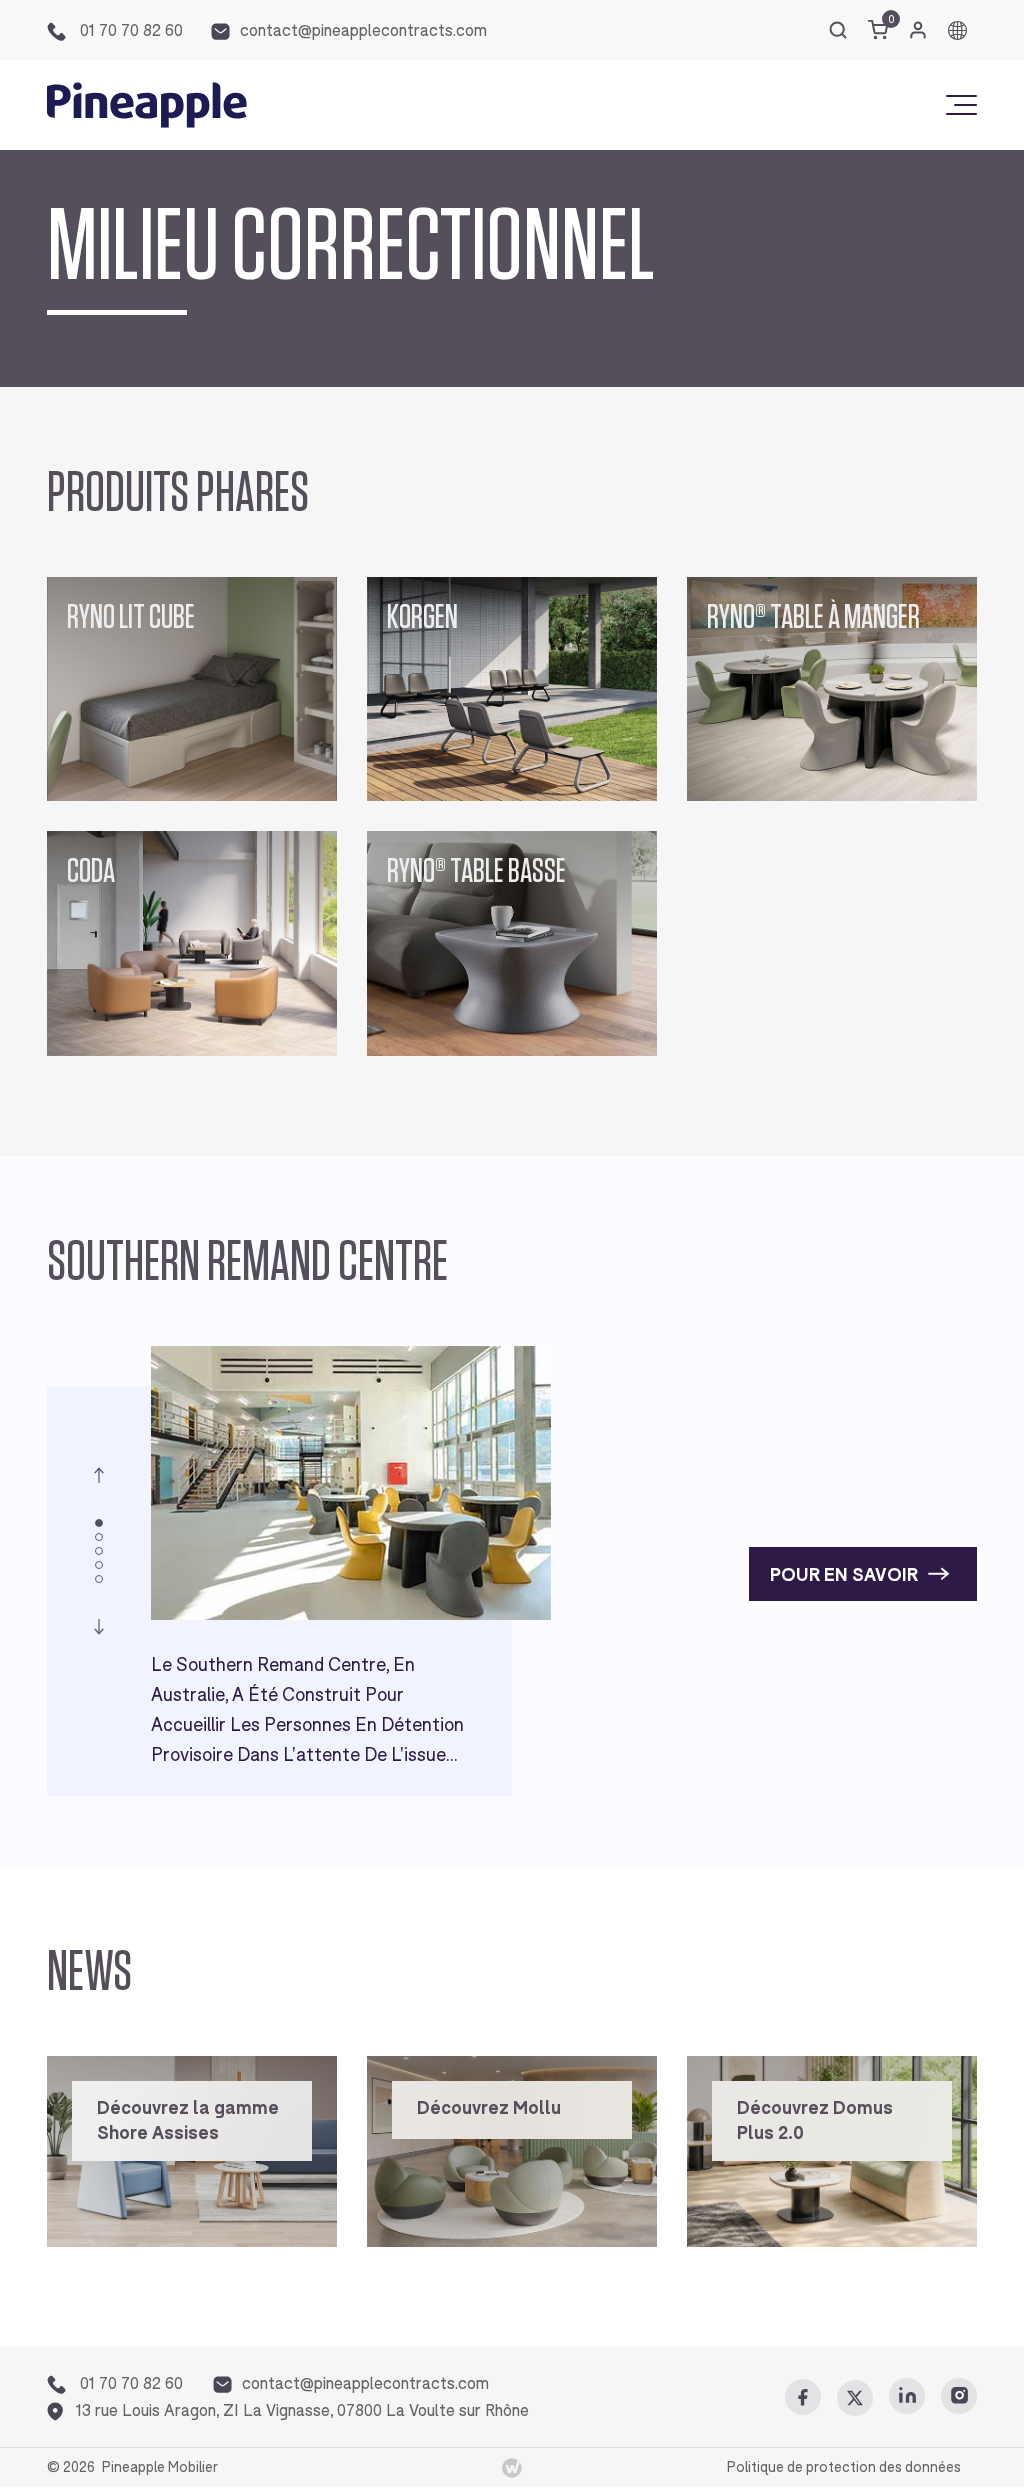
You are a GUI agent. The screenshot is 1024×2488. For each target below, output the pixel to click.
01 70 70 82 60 (129, 30)
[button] (99, 1475)
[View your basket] (878, 30)
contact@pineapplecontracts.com (363, 30)
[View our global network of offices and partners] (957, 30)
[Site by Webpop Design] (512, 2467)
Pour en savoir (844, 1575)
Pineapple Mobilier (160, 2467)
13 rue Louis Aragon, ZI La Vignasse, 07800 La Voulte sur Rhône (302, 2410)
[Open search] (838, 30)
